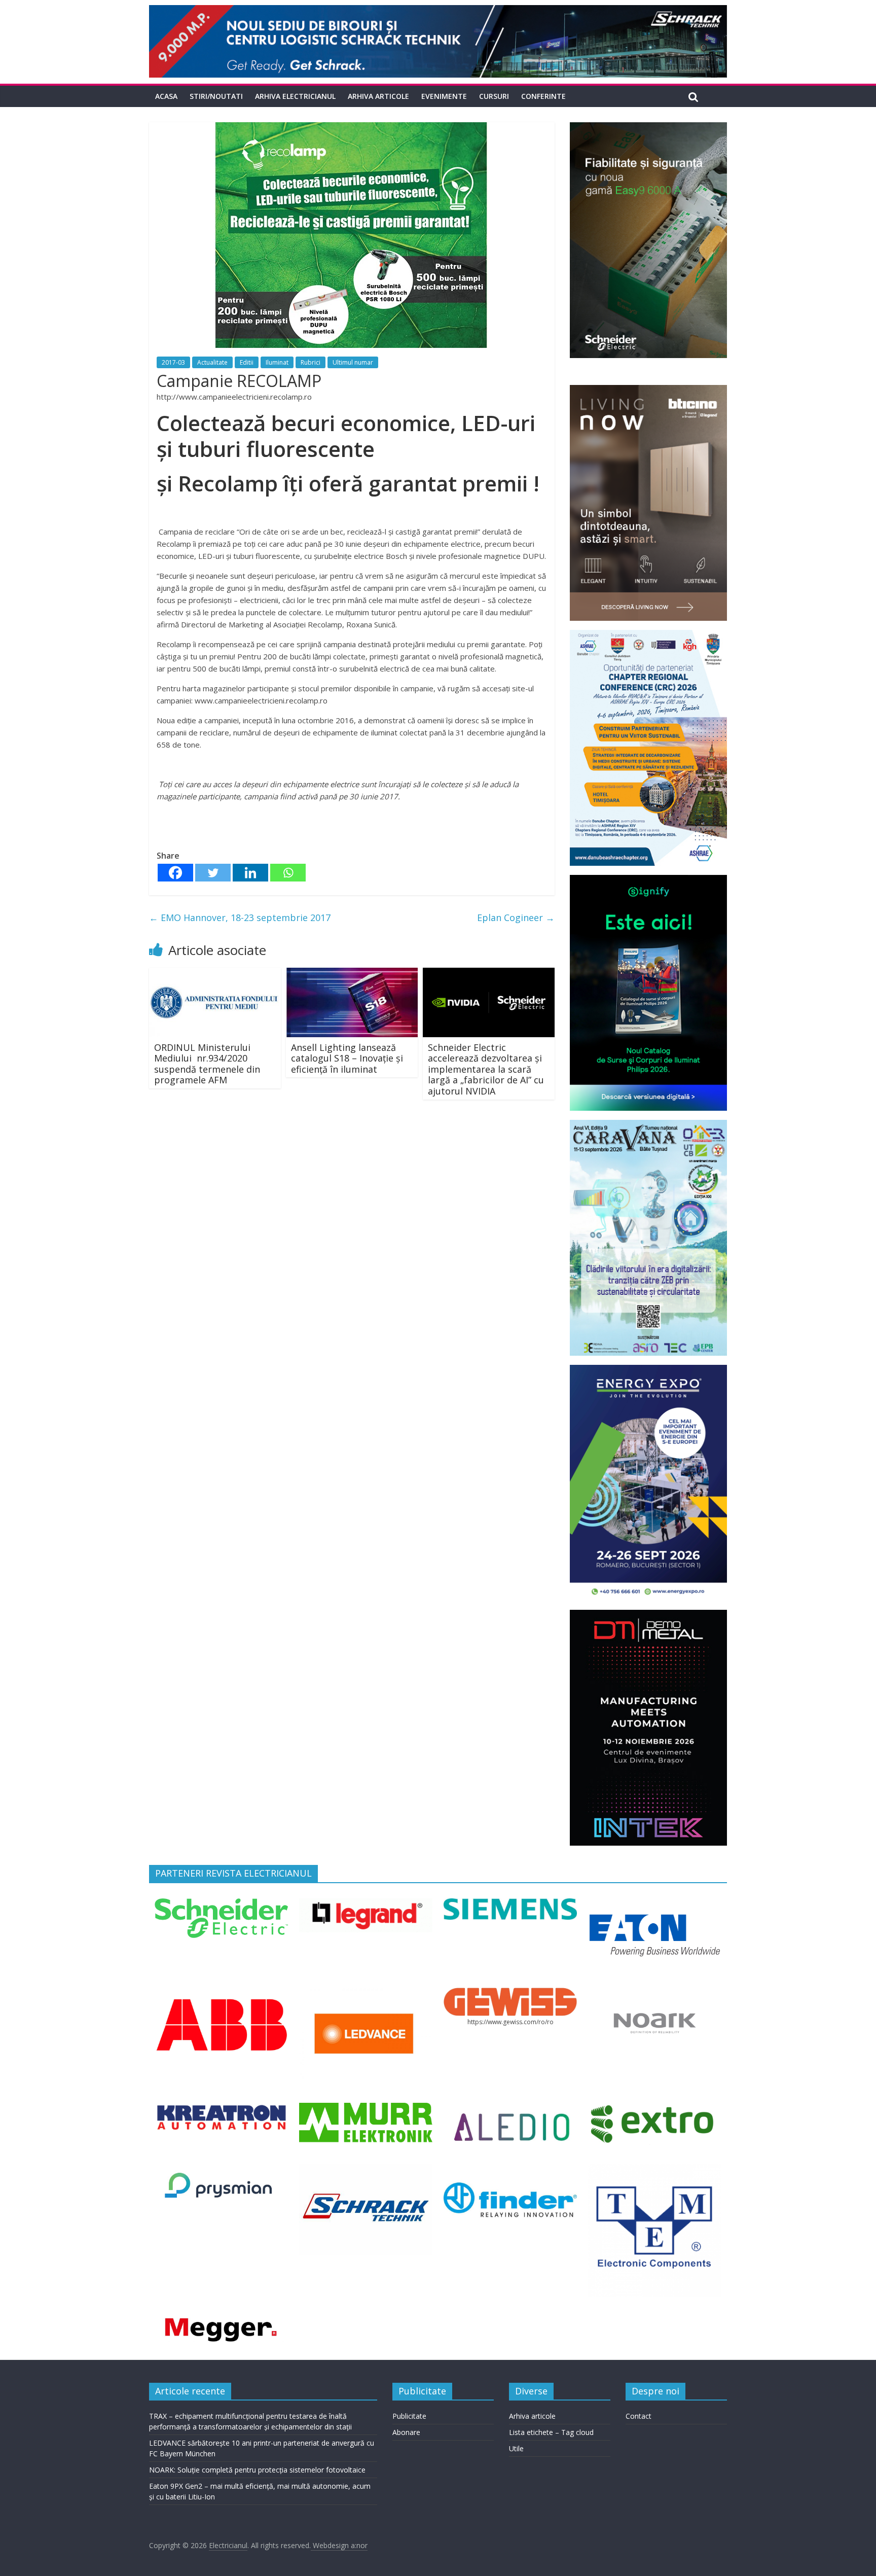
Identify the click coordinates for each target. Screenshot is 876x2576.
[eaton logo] (654, 1904)
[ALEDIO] (510, 2109)
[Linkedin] (250, 873)
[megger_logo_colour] (221, 2318)
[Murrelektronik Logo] (366, 2109)
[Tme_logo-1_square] (654, 2170)
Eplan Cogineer (516, 918)
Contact (638, 2416)
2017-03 (173, 362)
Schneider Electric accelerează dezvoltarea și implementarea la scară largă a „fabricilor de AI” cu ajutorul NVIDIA (486, 1069)
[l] (366, 1994)
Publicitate (409, 2416)
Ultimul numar (353, 362)
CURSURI (494, 96)
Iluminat (277, 362)
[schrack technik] (366, 2170)
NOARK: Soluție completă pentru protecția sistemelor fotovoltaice (257, 2470)
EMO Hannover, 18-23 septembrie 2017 (240, 918)
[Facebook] (175, 873)
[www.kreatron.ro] (221, 2109)
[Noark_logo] (654, 1994)
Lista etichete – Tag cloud (551, 2432)
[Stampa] (510, 2170)
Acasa (166, 96)
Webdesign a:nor (339, 2545)
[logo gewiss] (510, 1994)
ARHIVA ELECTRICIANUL (295, 96)
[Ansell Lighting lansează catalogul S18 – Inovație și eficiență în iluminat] (352, 974)
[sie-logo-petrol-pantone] (510, 1904)
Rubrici (311, 362)
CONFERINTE (543, 96)
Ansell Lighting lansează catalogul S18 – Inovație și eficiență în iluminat (347, 1058)
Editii (247, 362)
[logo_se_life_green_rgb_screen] (221, 1904)
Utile (516, 2448)
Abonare (406, 2432)
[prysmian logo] (221, 2170)
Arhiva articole (378, 96)
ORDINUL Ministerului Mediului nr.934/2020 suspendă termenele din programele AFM (207, 1064)
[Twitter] (213, 873)
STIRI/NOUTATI (216, 96)
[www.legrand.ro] (366, 1904)
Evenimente (444, 96)
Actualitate (212, 362)
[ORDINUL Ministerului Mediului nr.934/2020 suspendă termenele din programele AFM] (215, 974)
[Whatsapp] (288, 873)
